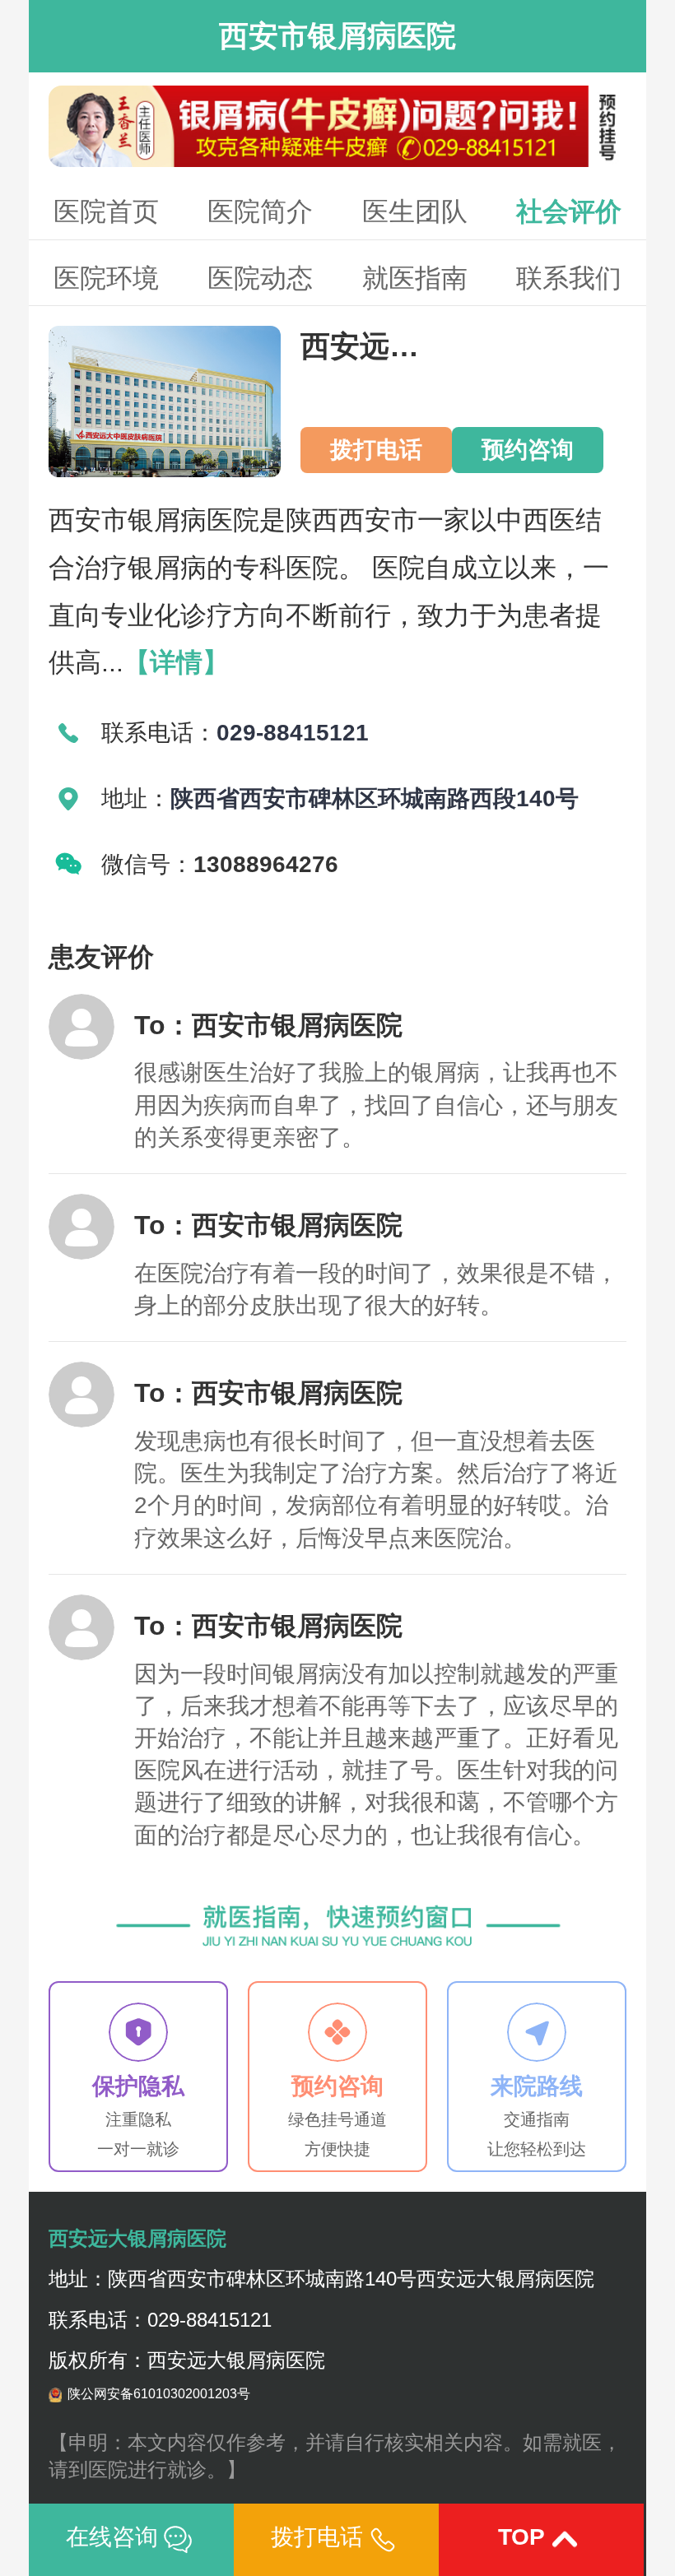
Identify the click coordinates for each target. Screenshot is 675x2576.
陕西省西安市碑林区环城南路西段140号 (375, 798)
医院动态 (260, 278)
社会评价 (569, 211)
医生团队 (415, 211)
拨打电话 (376, 450)
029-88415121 (293, 733)
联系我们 (569, 278)
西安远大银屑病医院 (137, 2238)
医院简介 (260, 211)
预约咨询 (528, 450)
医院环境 (106, 278)
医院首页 (106, 211)
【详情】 (176, 662)
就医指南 (415, 278)
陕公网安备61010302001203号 (159, 2394)
